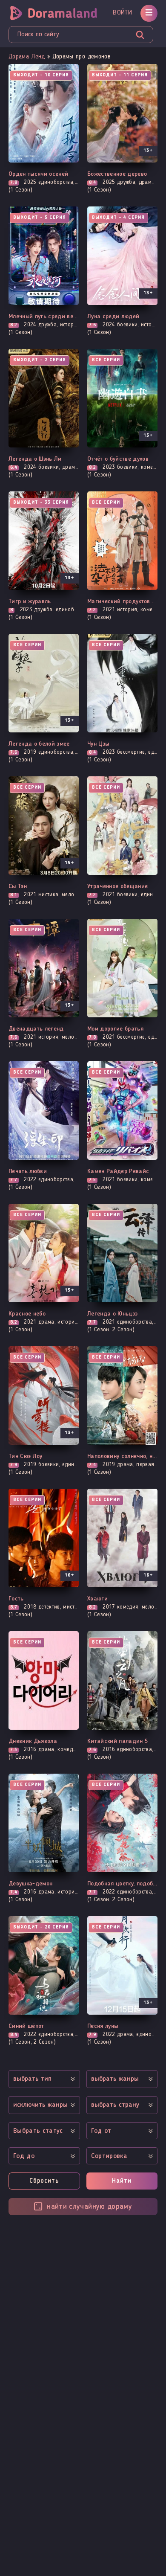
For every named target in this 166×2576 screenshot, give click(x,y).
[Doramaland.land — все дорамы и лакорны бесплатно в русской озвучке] (56, 13)
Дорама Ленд (27, 57)
